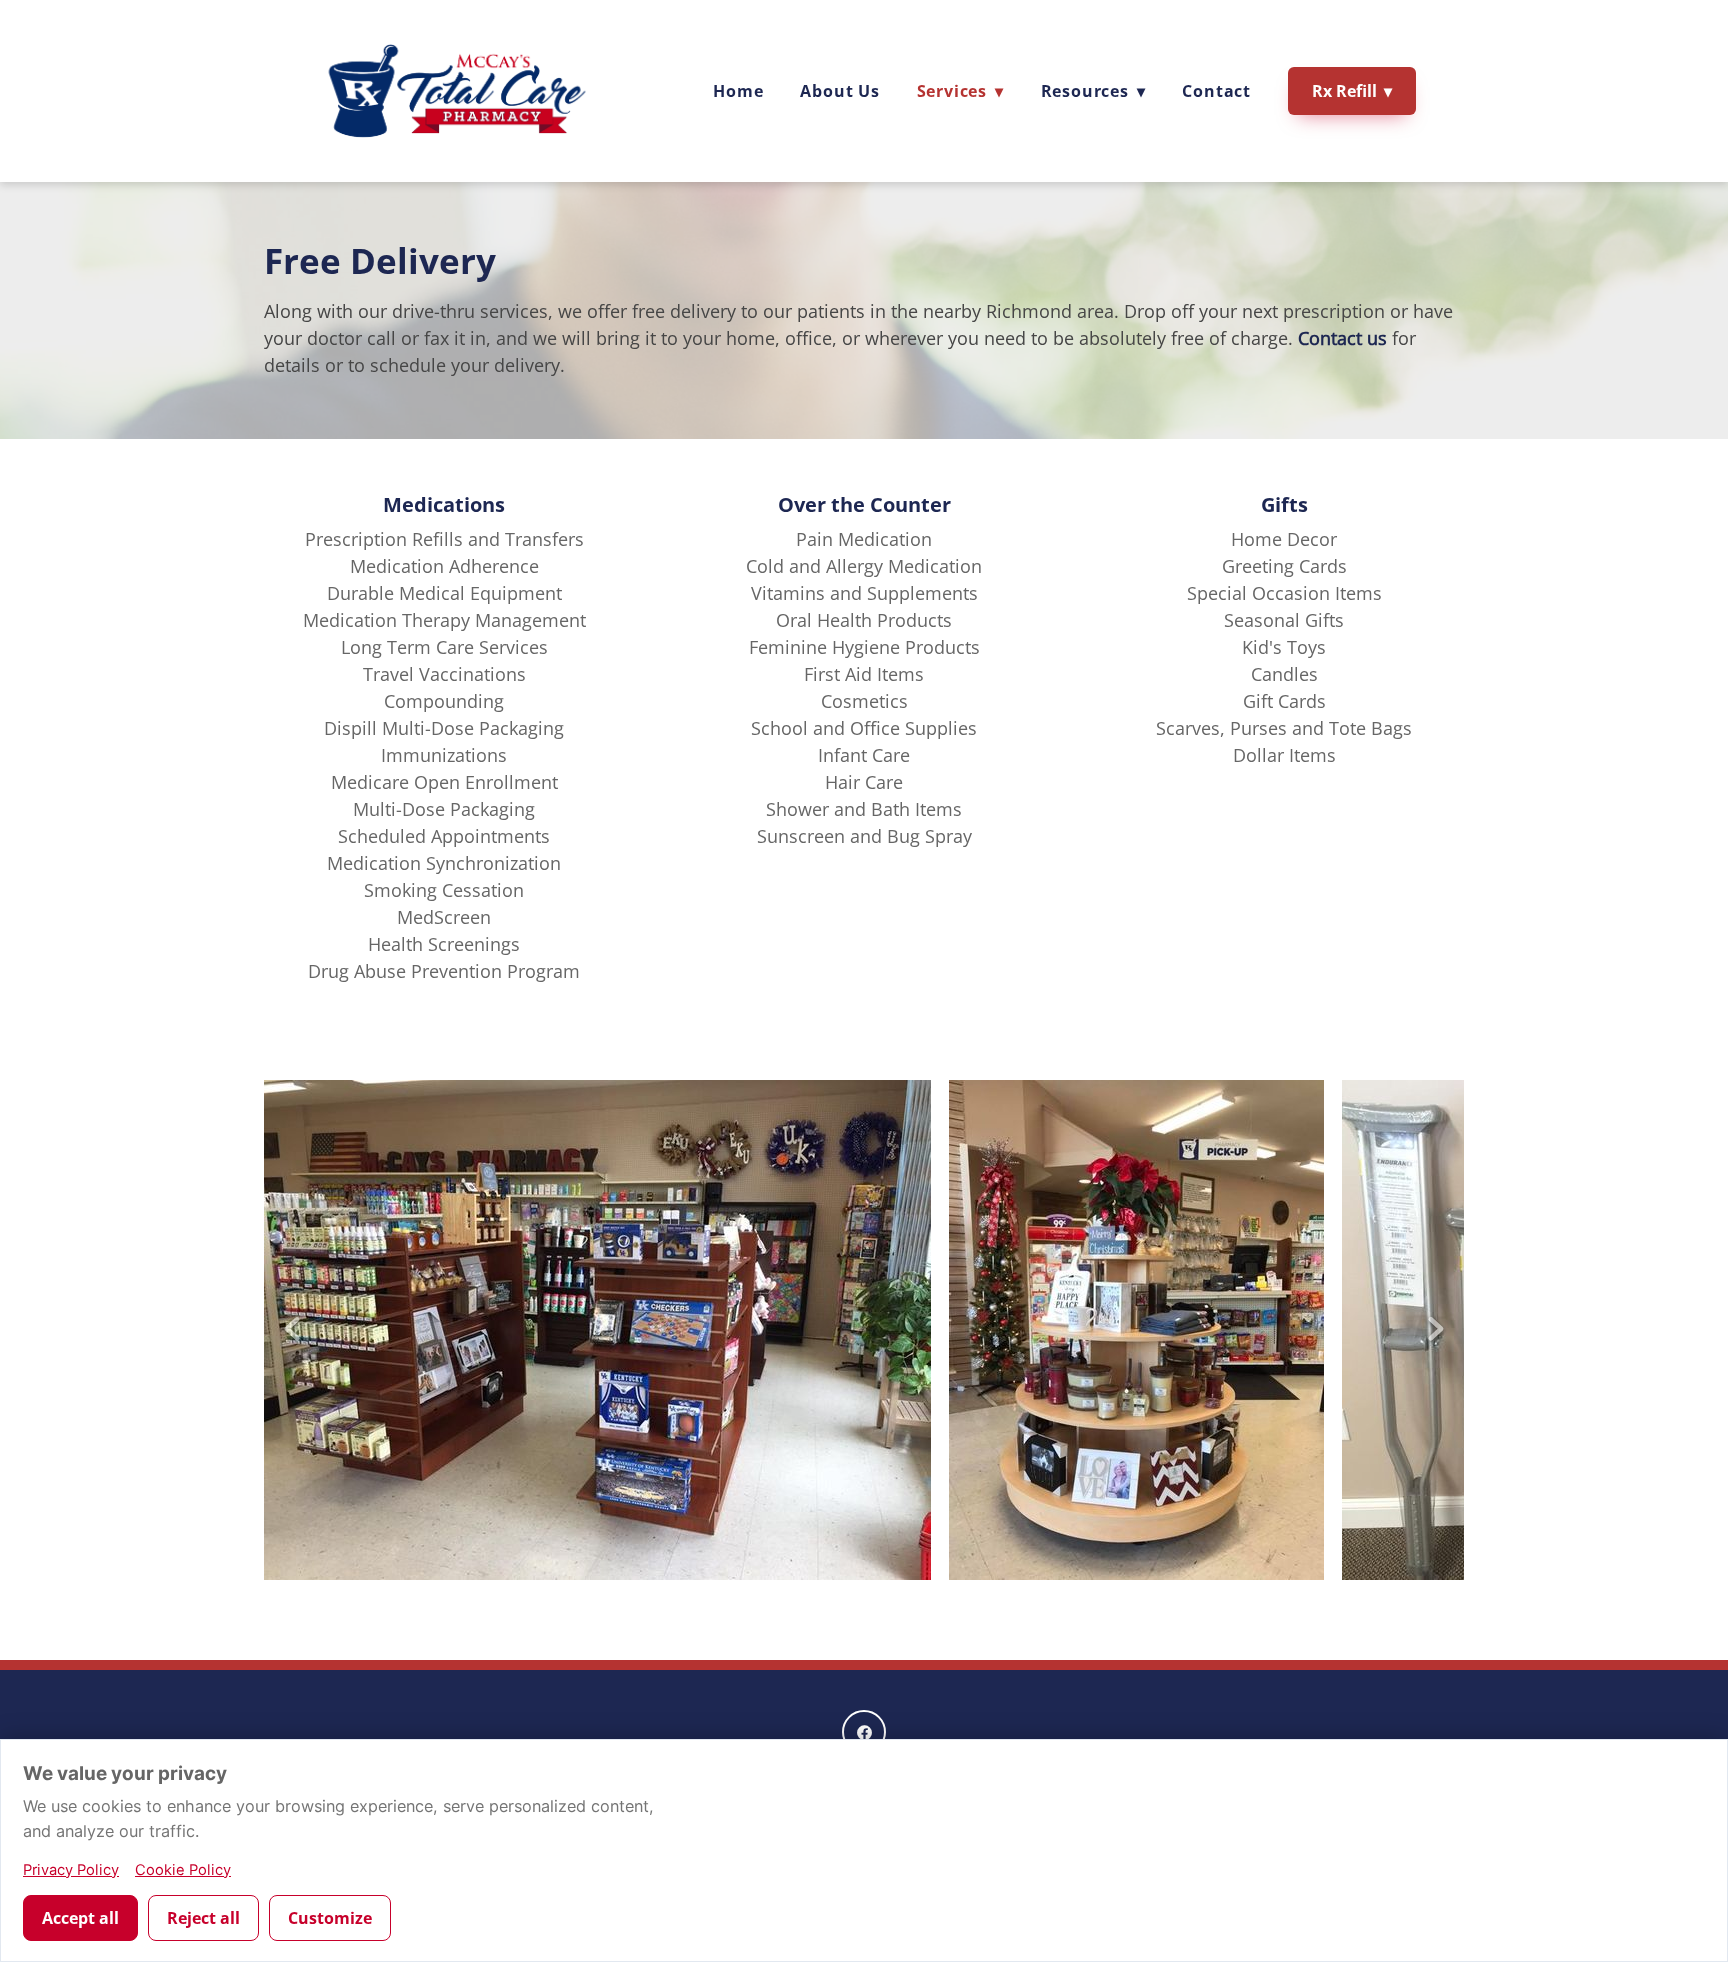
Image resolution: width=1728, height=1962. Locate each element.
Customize (330, 1918)
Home (738, 91)
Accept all (80, 1918)
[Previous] (292, 1330)
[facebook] (864, 1732)
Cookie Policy (183, 1870)
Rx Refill (1352, 91)
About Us (839, 91)
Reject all (203, 1918)
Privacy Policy (71, 1870)
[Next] (1436, 1330)
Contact (1216, 91)
